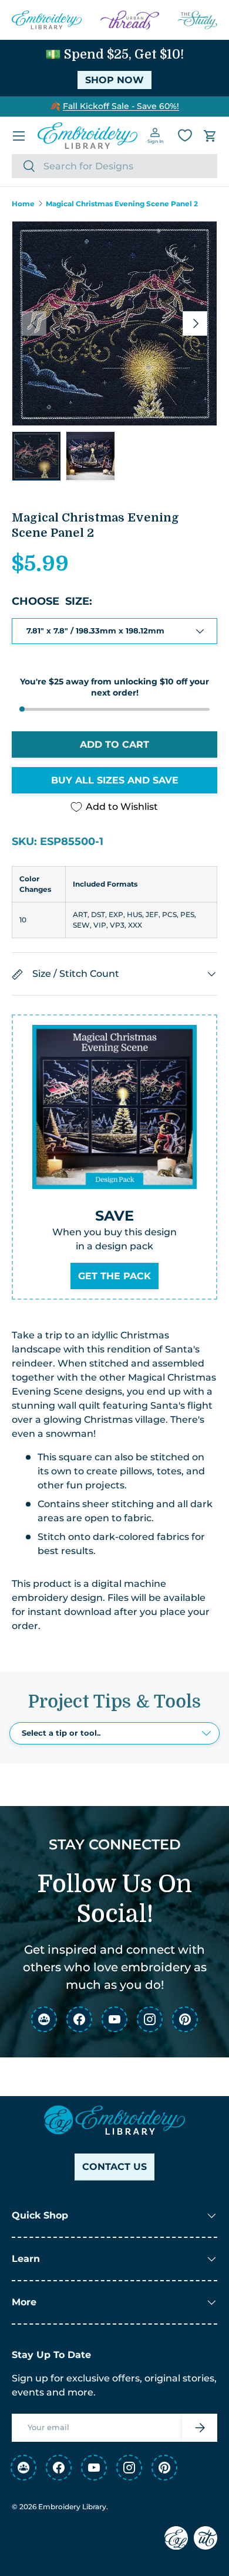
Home (23, 204)
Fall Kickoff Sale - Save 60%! (121, 106)
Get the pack (114, 1276)
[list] (114, 323)
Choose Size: (52, 601)
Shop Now (114, 80)
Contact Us (114, 2167)
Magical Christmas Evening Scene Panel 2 (122, 204)
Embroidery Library (72, 2507)
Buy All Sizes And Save (115, 780)
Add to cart (114, 744)
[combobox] (114, 166)
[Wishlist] (185, 135)
